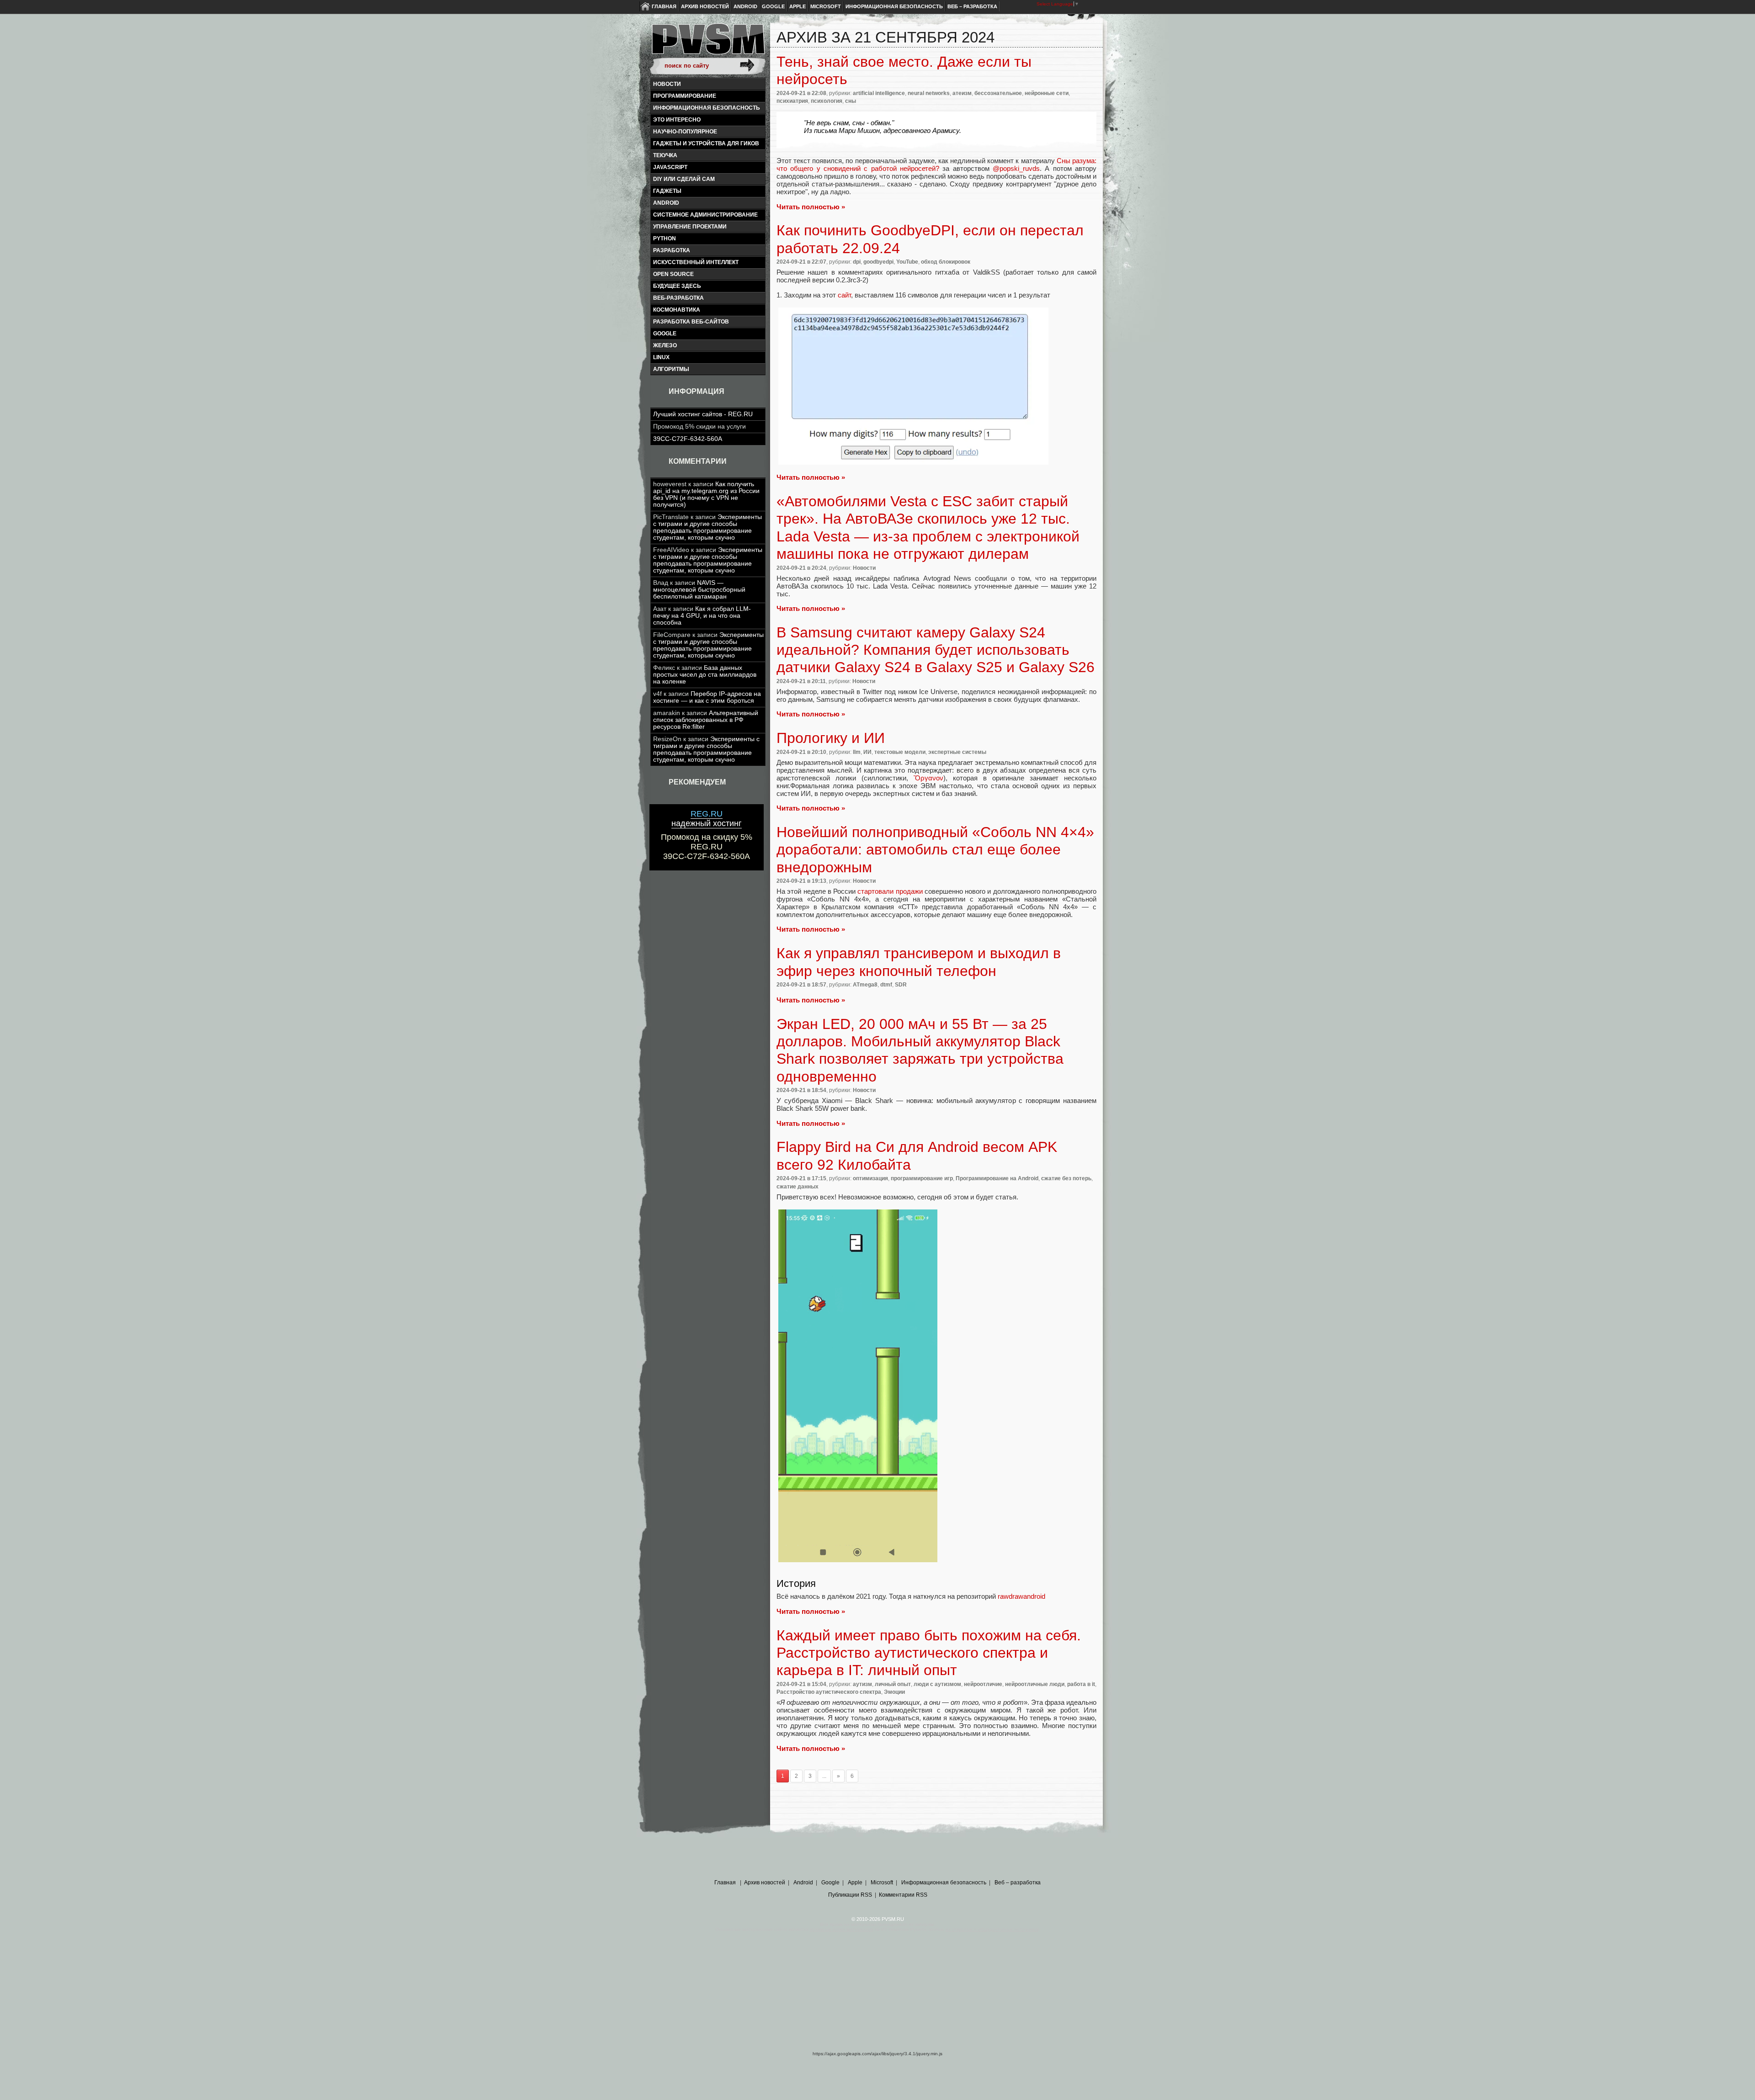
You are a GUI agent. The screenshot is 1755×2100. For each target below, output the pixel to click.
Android (745, 6)
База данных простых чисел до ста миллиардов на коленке (705, 675)
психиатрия (792, 101)
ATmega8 (865, 985)
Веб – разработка (972, 6)
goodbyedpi (878, 262)
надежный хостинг (707, 819)
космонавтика (677, 310)
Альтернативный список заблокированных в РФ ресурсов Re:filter (706, 720)
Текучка (665, 155)
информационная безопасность (707, 108)
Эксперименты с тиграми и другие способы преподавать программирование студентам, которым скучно (707, 527)
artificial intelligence (879, 93)
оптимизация (870, 1178)
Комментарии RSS (903, 1895)
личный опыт (893, 1684)
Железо (665, 345)
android (666, 203)
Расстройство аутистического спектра (829, 1692)
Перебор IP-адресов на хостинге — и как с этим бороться (707, 697)
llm (857, 752)
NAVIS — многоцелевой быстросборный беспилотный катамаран (699, 590)
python (665, 239)
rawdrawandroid (1021, 1596)
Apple (798, 6)
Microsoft (826, 6)
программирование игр (922, 1178)
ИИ (867, 752)
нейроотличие (983, 1684)
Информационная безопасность (894, 6)
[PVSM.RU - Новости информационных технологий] (707, 43)
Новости (667, 84)
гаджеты (667, 191)
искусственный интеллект (696, 262)
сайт (844, 295)
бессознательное (998, 93)
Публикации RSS (850, 1895)
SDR (901, 985)
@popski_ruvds (1016, 168)
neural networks (929, 93)
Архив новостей (705, 6)
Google (773, 6)
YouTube (907, 262)
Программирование (685, 96)
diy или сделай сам (684, 179)
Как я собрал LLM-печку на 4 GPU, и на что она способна (702, 616)
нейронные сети (1047, 93)
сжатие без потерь (1066, 1178)
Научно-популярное (685, 132)
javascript (670, 167)
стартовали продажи (890, 891)
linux (661, 357)
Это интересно (677, 120)
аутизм (862, 1684)
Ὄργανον (928, 778)
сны (851, 101)
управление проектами (690, 227)
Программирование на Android (997, 1178)
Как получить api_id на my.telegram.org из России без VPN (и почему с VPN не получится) (706, 494)
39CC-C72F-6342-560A (688, 439)
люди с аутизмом (937, 1684)
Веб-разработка (678, 298)
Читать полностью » (811, 207)
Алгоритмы (671, 369)
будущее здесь (677, 286)
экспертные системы (957, 752)
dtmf (886, 985)
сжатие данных (798, 1187)
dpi (857, 262)
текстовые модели (900, 752)
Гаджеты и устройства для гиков (706, 143)
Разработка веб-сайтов (691, 322)
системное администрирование (705, 215)
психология (827, 101)
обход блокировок (946, 262)
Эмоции (894, 1692)
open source (673, 274)
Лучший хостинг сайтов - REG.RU (703, 414)
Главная (664, 6)
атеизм (962, 93)
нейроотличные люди (1035, 1684)
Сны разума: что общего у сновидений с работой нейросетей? (936, 164)
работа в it (1081, 1684)
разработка (672, 250)
